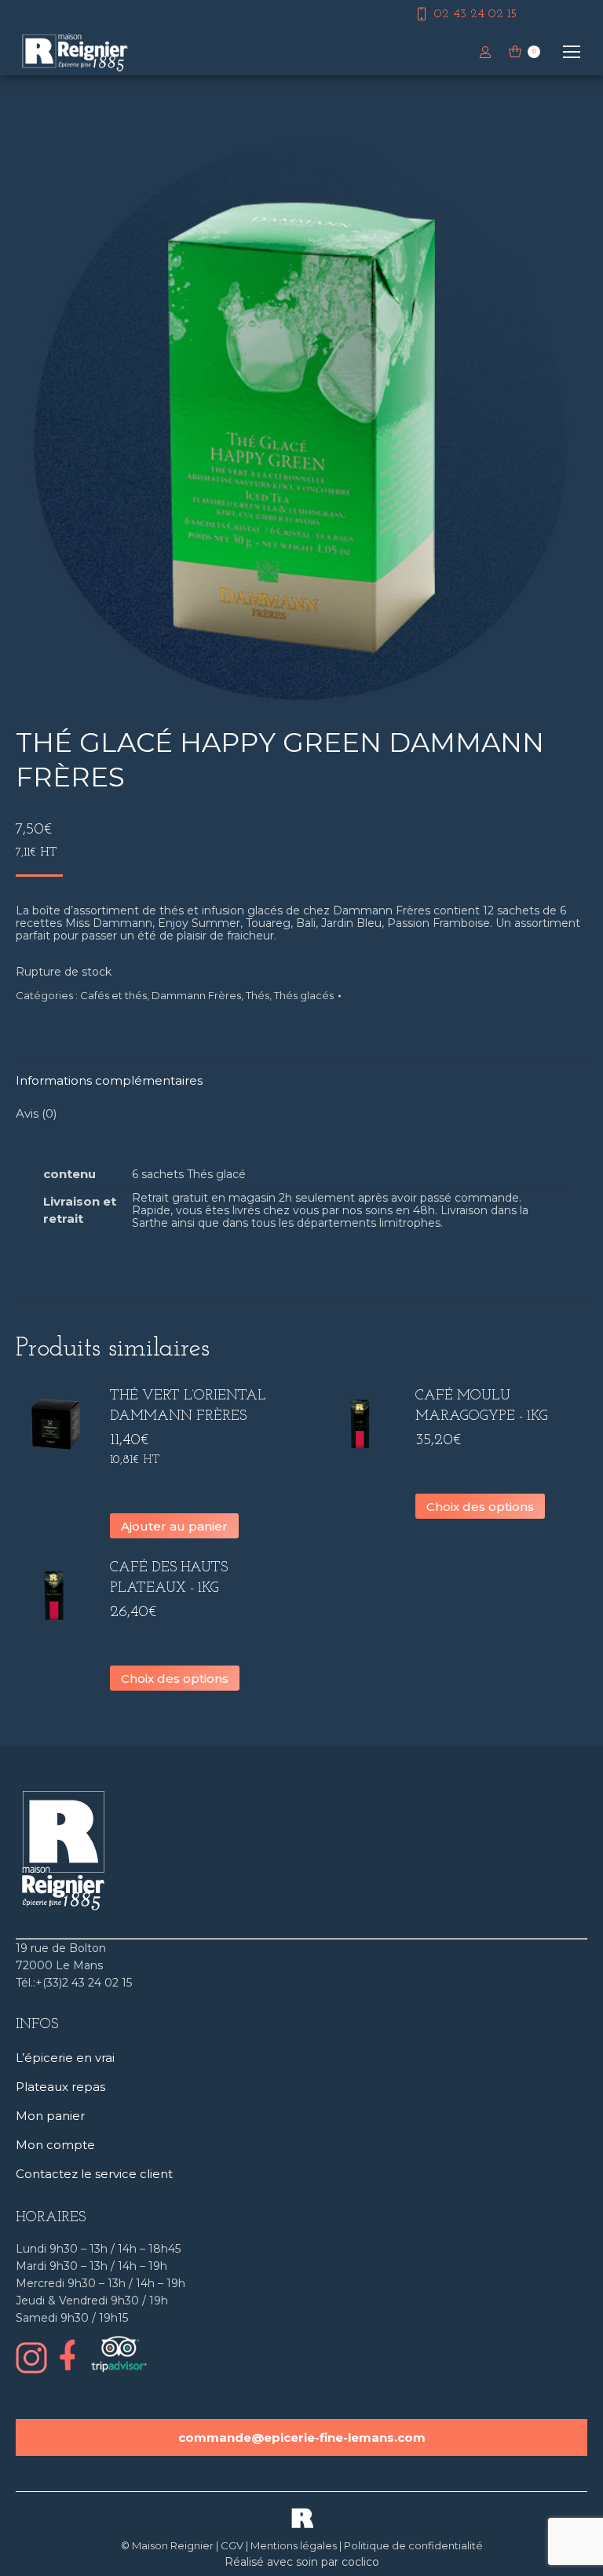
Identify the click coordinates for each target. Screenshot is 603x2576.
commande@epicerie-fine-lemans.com (302, 2437)
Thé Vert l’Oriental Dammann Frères (188, 1407)
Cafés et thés (113, 995)
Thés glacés (304, 995)
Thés (258, 995)
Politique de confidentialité (413, 2545)
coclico (360, 2562)
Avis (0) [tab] (37, 1113)
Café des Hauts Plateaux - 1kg (169, 1578)
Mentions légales (294, 2545)
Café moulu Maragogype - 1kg (482, 1407)
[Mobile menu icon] (572, 52)
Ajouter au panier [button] (174, 1526)
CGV (232, 2545)
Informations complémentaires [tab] (109, 1080)
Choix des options (480, 1507)
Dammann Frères (196, 995)
